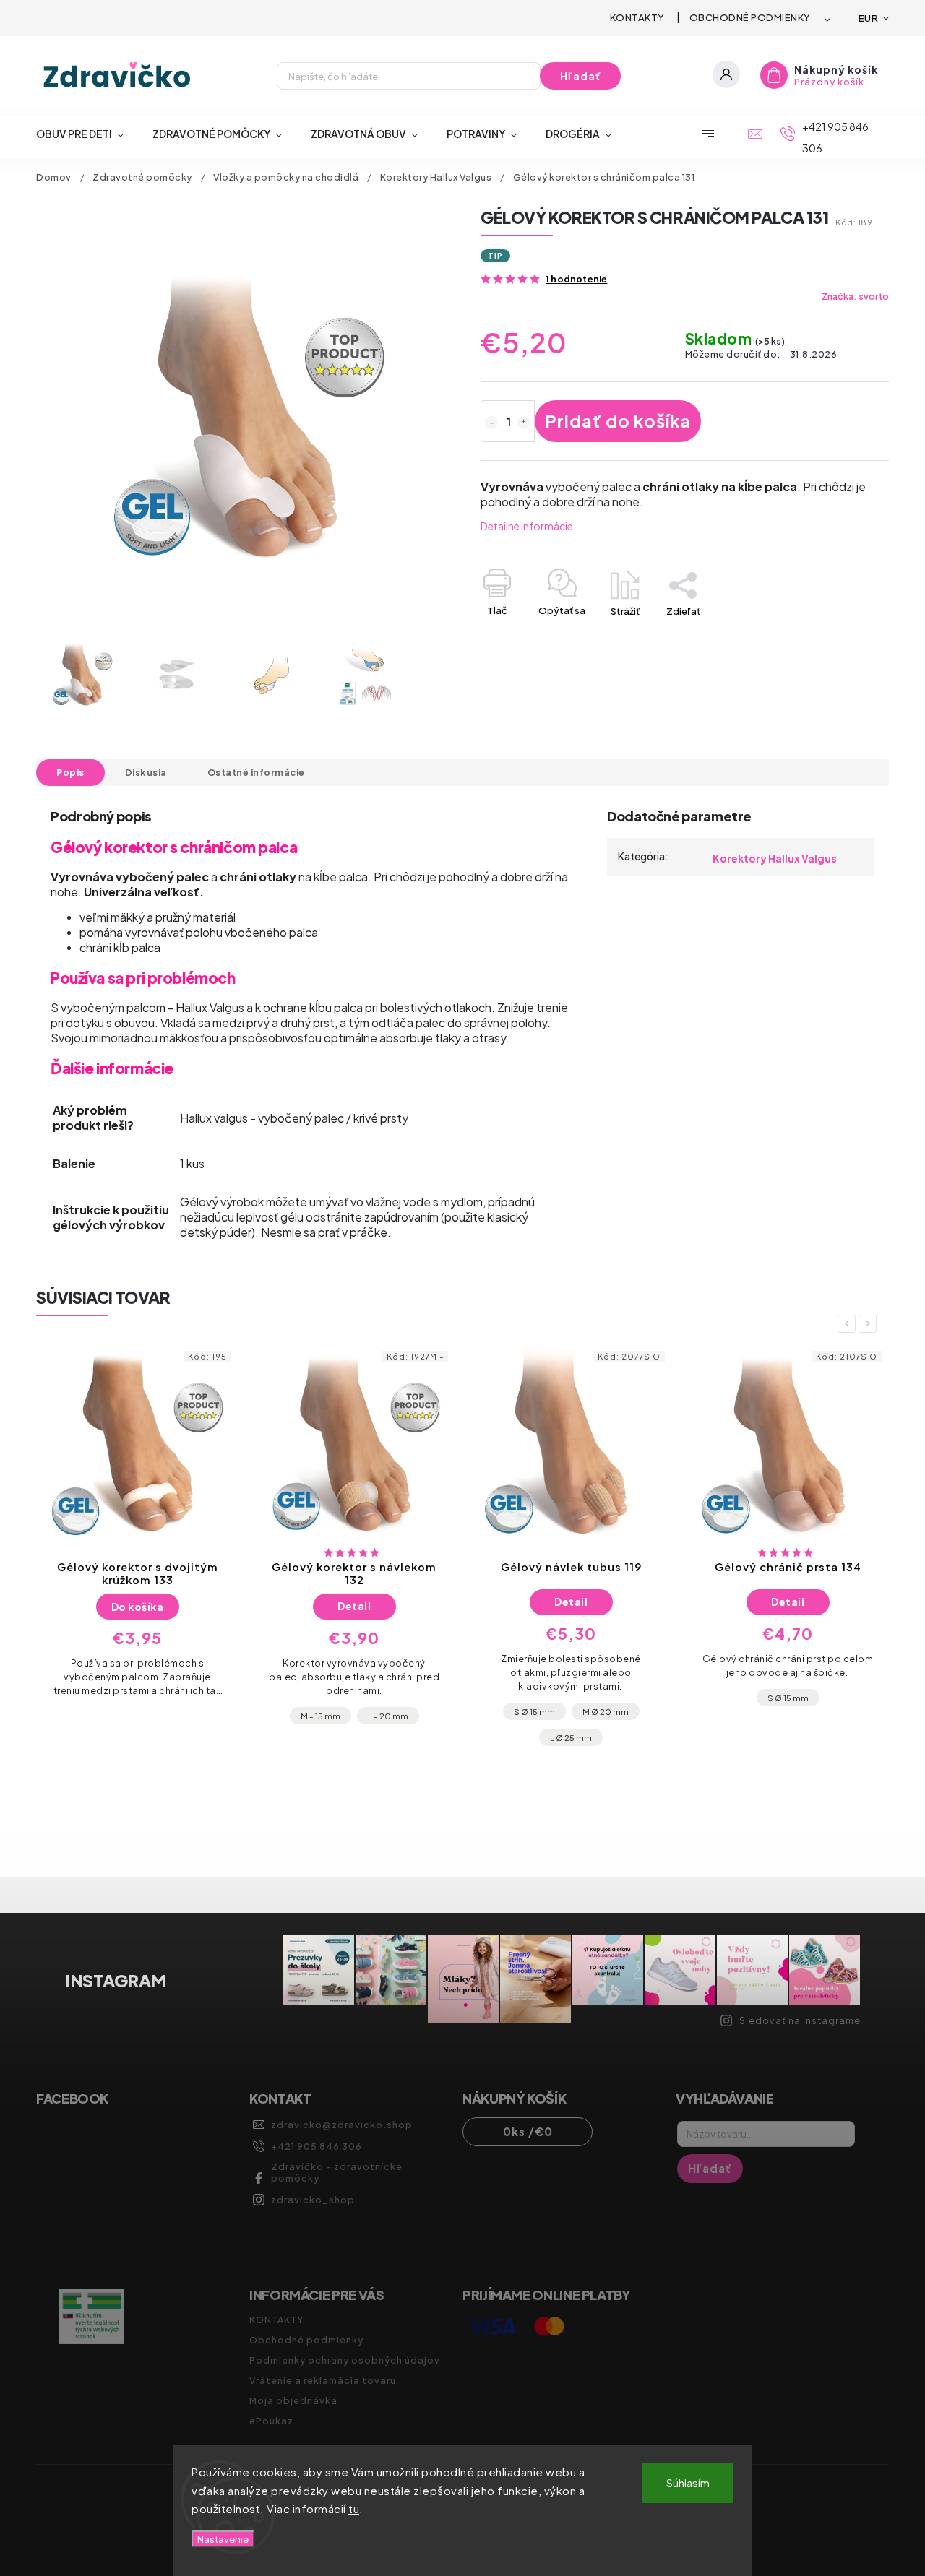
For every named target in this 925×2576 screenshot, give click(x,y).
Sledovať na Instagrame (800, 2020)
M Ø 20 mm (389, 1711)
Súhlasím (688, 2482)
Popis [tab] (70, 772)
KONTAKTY (637, 17)
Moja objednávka (293, 2400)
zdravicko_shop (313, 2200)
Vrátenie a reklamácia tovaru (323, 2380)
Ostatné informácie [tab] (256, 772)
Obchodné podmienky (750, 17)
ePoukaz (271, 2421)
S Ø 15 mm (318, 1711)
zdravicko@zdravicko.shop (342, 2125)
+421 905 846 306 (317, 2146)
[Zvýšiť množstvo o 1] (524, 423)
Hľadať (581, 76)
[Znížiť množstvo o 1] (491, 423)
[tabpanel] (137, 1547)
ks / (528, 2131)
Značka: (855, 296)
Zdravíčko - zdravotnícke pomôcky (337, 2172)
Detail (137, 1606)
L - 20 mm (171, 1716)
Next (870, 1324)
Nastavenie (223, 2539)
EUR (869, 18)
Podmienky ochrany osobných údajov (345, 2360)
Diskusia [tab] (146, 772)
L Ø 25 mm (354, 1737)
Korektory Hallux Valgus (775, 858)
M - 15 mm (104, 1716)
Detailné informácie (527, 526)
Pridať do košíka (618, 420)
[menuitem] (87, 134)
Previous (849, 1324)
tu (354, 2508)
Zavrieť (840, 636)
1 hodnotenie (576, 279)
